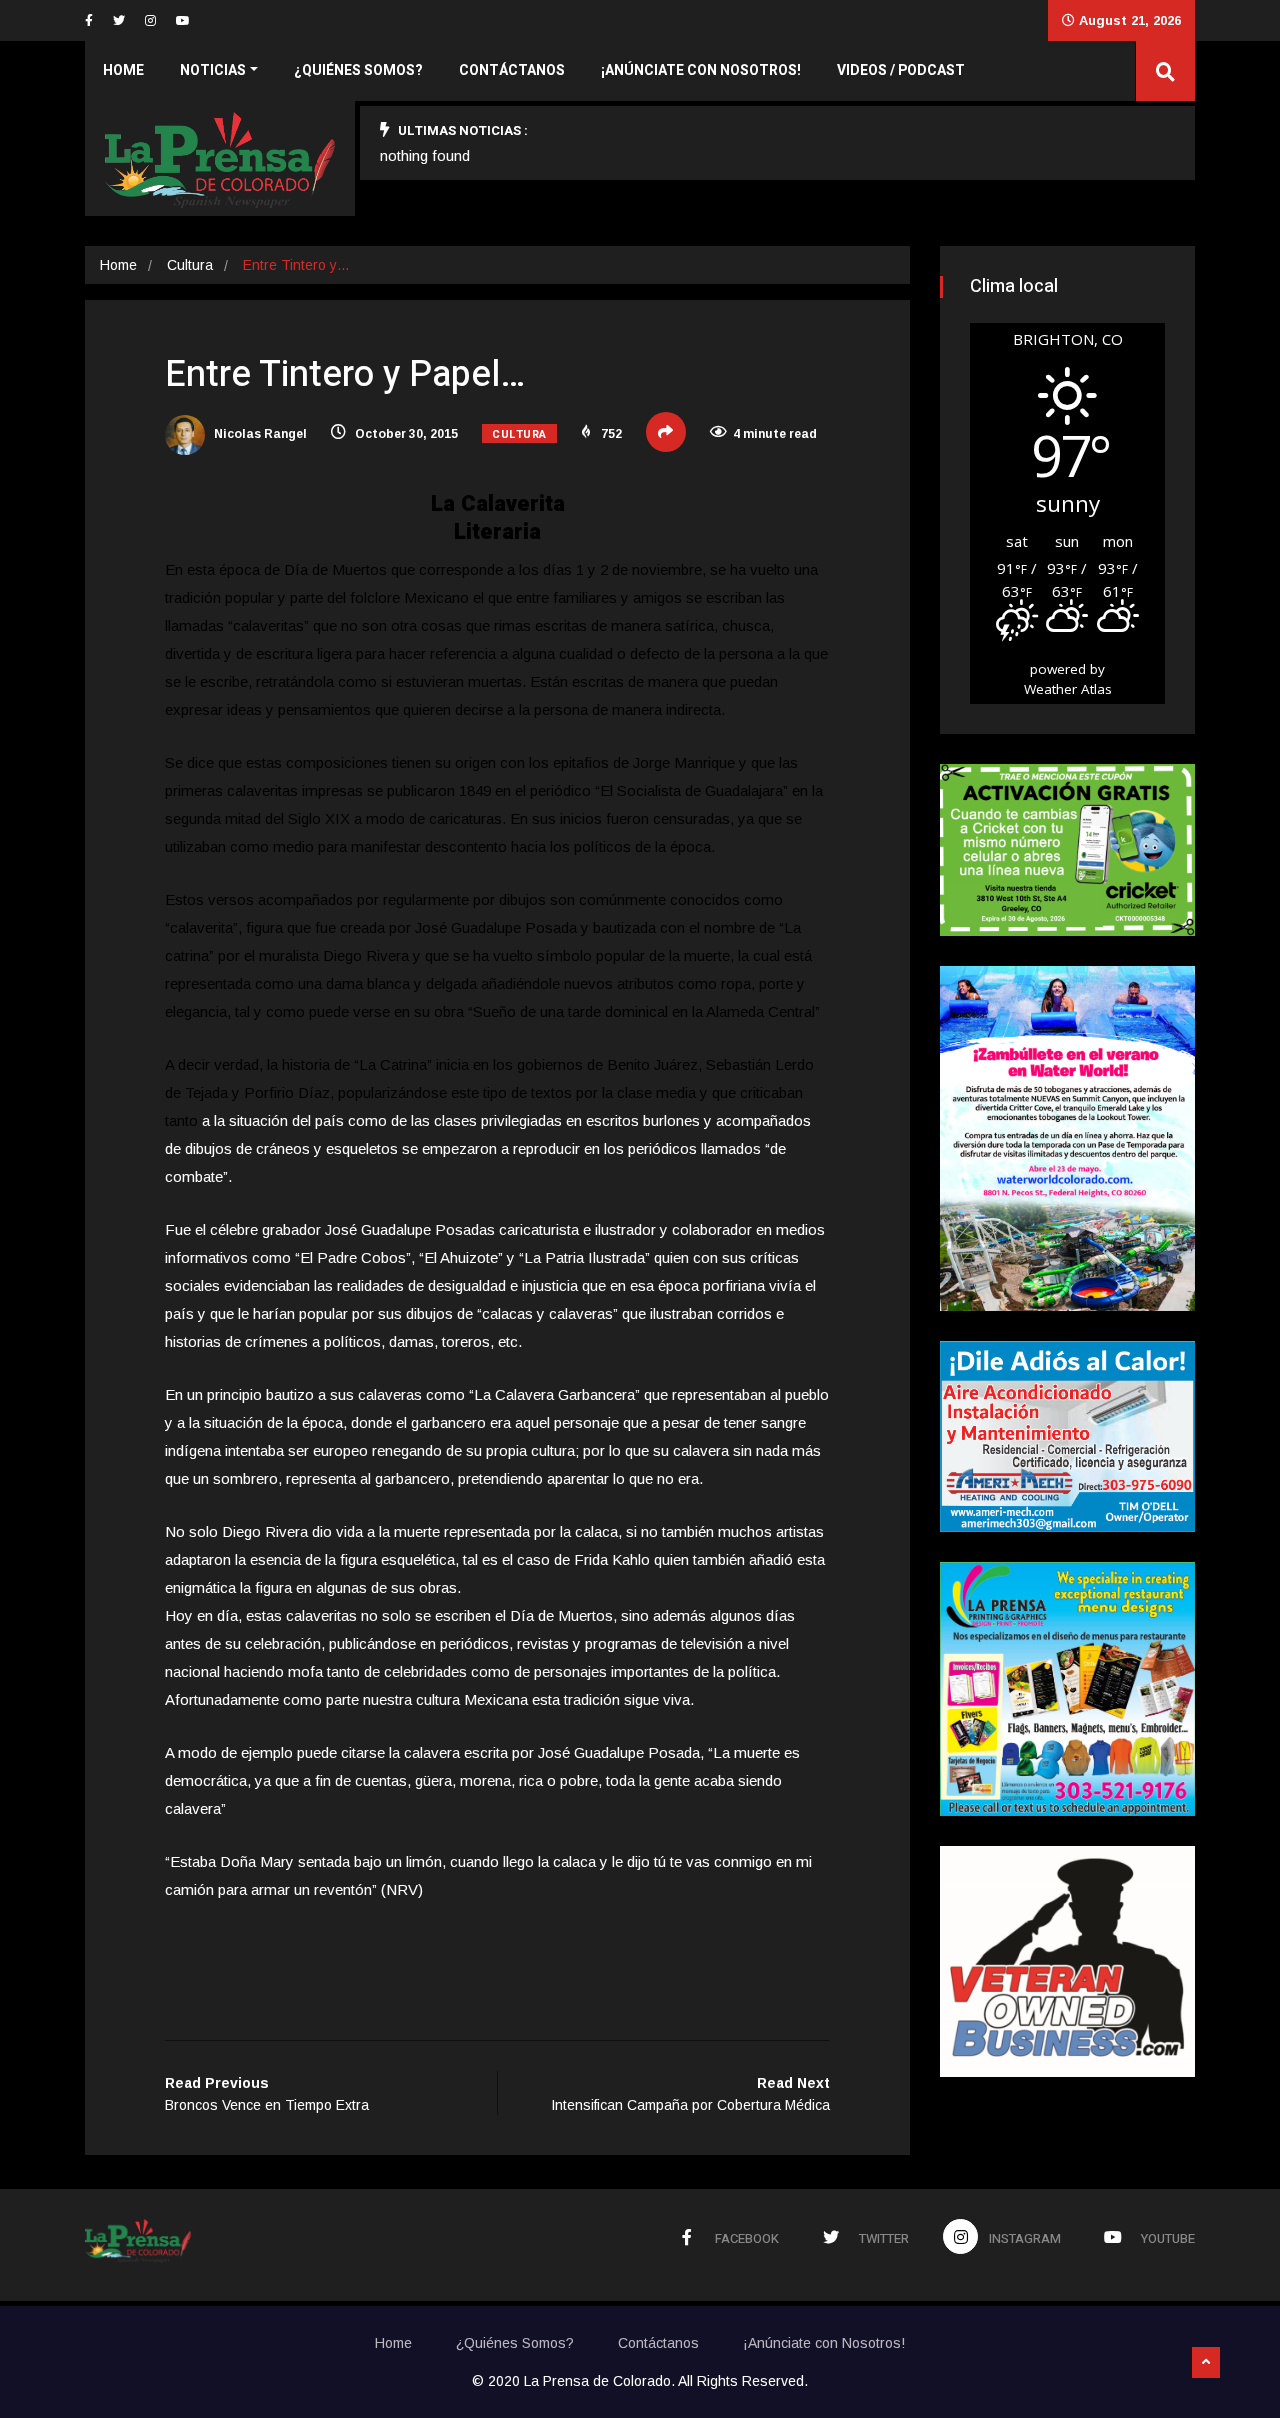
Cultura (190, 265)
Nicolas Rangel (259, 434)
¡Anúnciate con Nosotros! (701, 70)
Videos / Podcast (901, 70)
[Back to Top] (1206, 2363)
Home (123, 70)
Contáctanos (512, 70)
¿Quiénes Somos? (358, 70)
